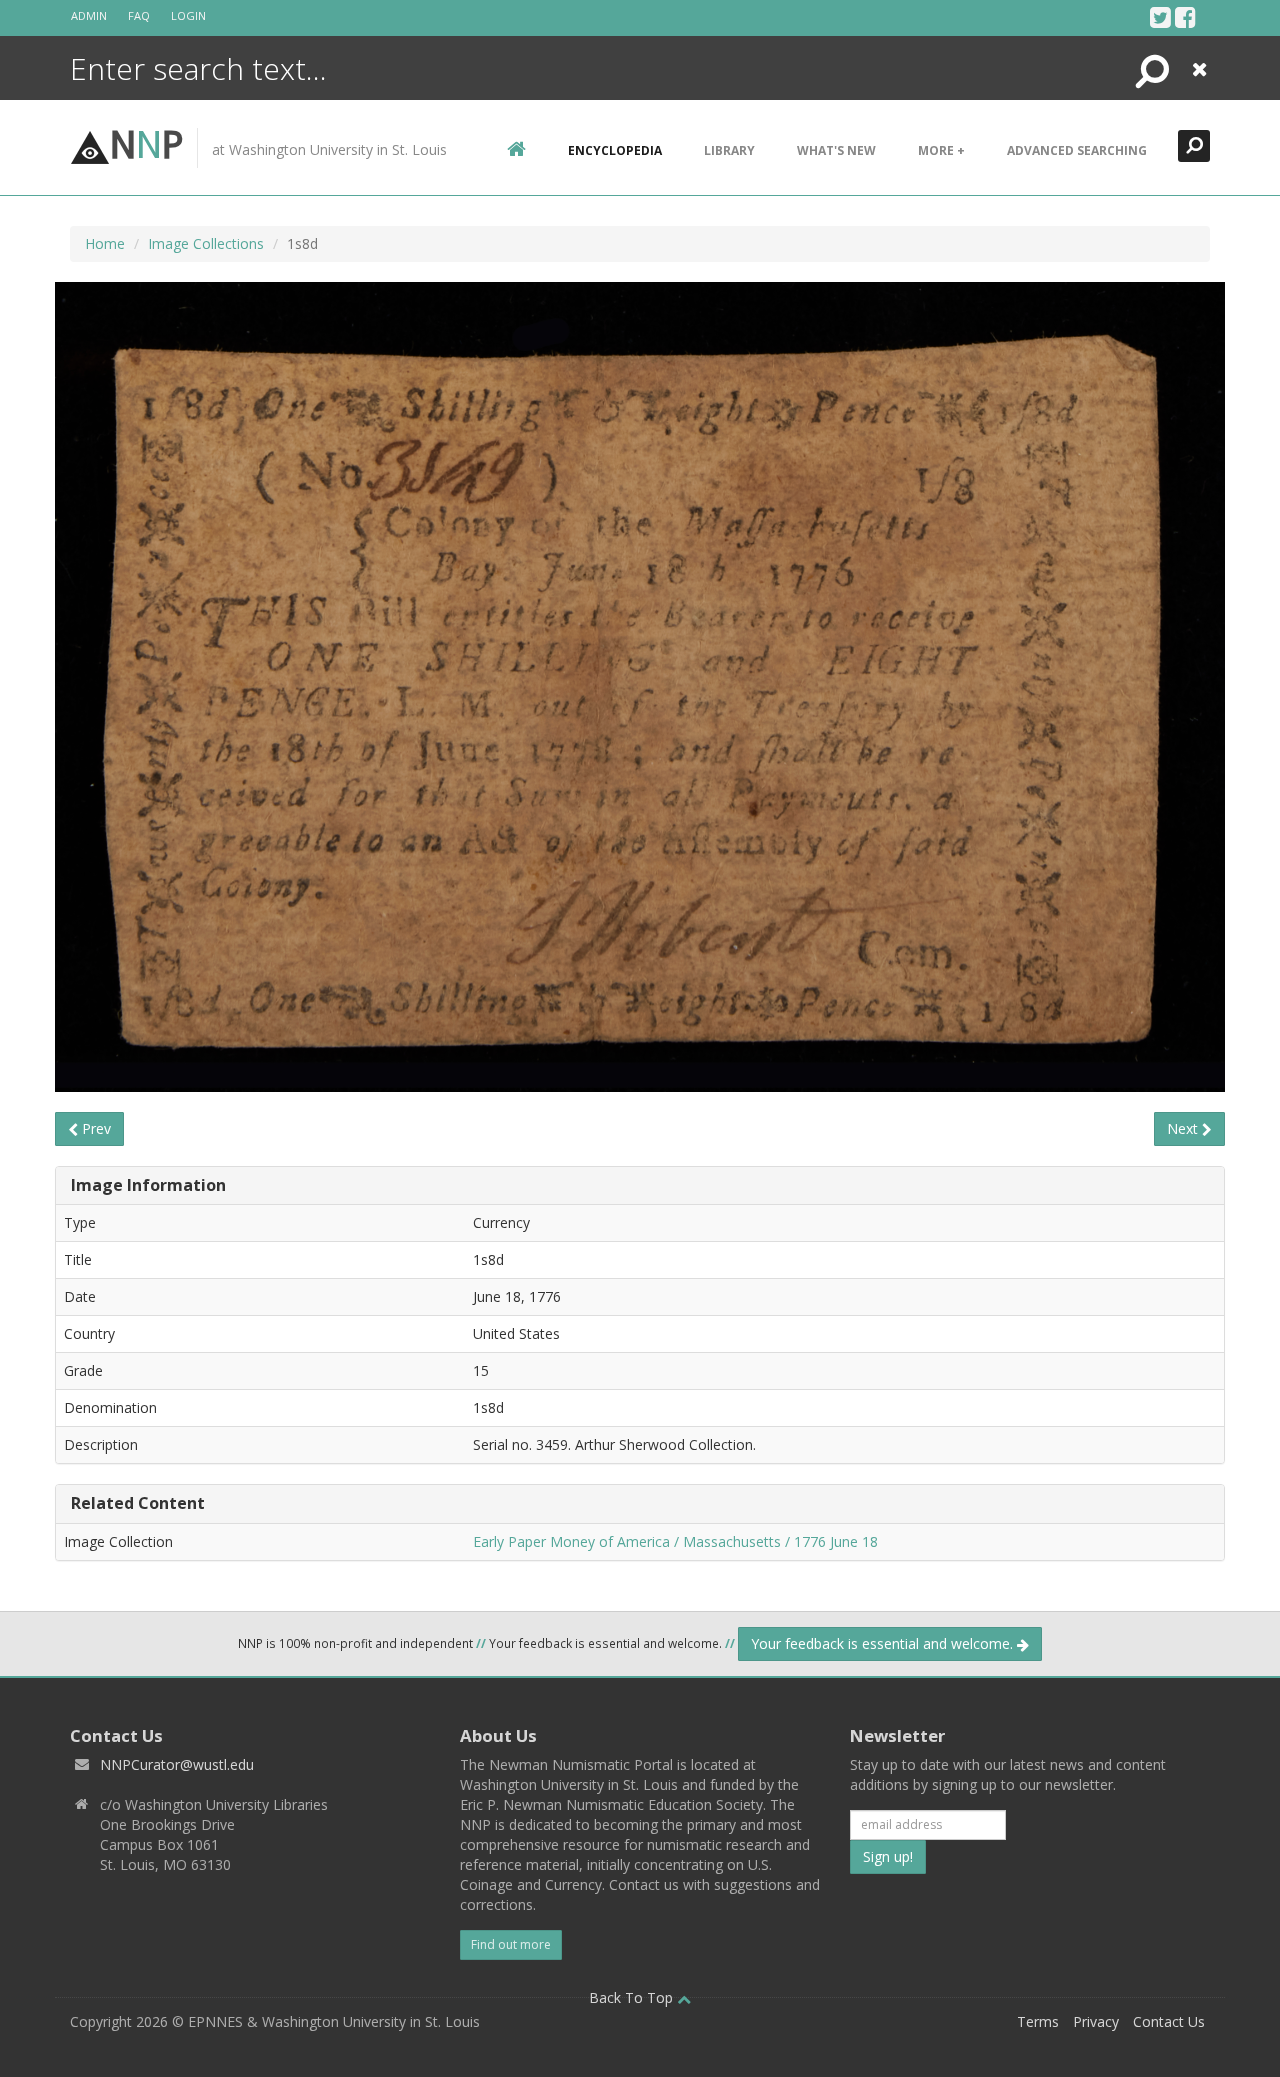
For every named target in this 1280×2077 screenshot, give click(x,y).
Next (1184, 1128)
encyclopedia (615, 150)
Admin (89, 15)
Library (729, 150)
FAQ (139, 15)
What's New (836, 150)
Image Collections (206, 243)
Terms (1038, 2021)
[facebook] (1185, 17)
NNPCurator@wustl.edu (177, 1764)
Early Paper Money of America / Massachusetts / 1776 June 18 (675, 1541)
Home (105, 243)
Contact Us (1169, 2021)
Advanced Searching (1077, 150)
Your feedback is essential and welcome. (884, 1643)
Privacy (1096, 2021)
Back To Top (633, 1997)
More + (941, 150)
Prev (94, 1128)
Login (188, 15)
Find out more (511, 1944)
